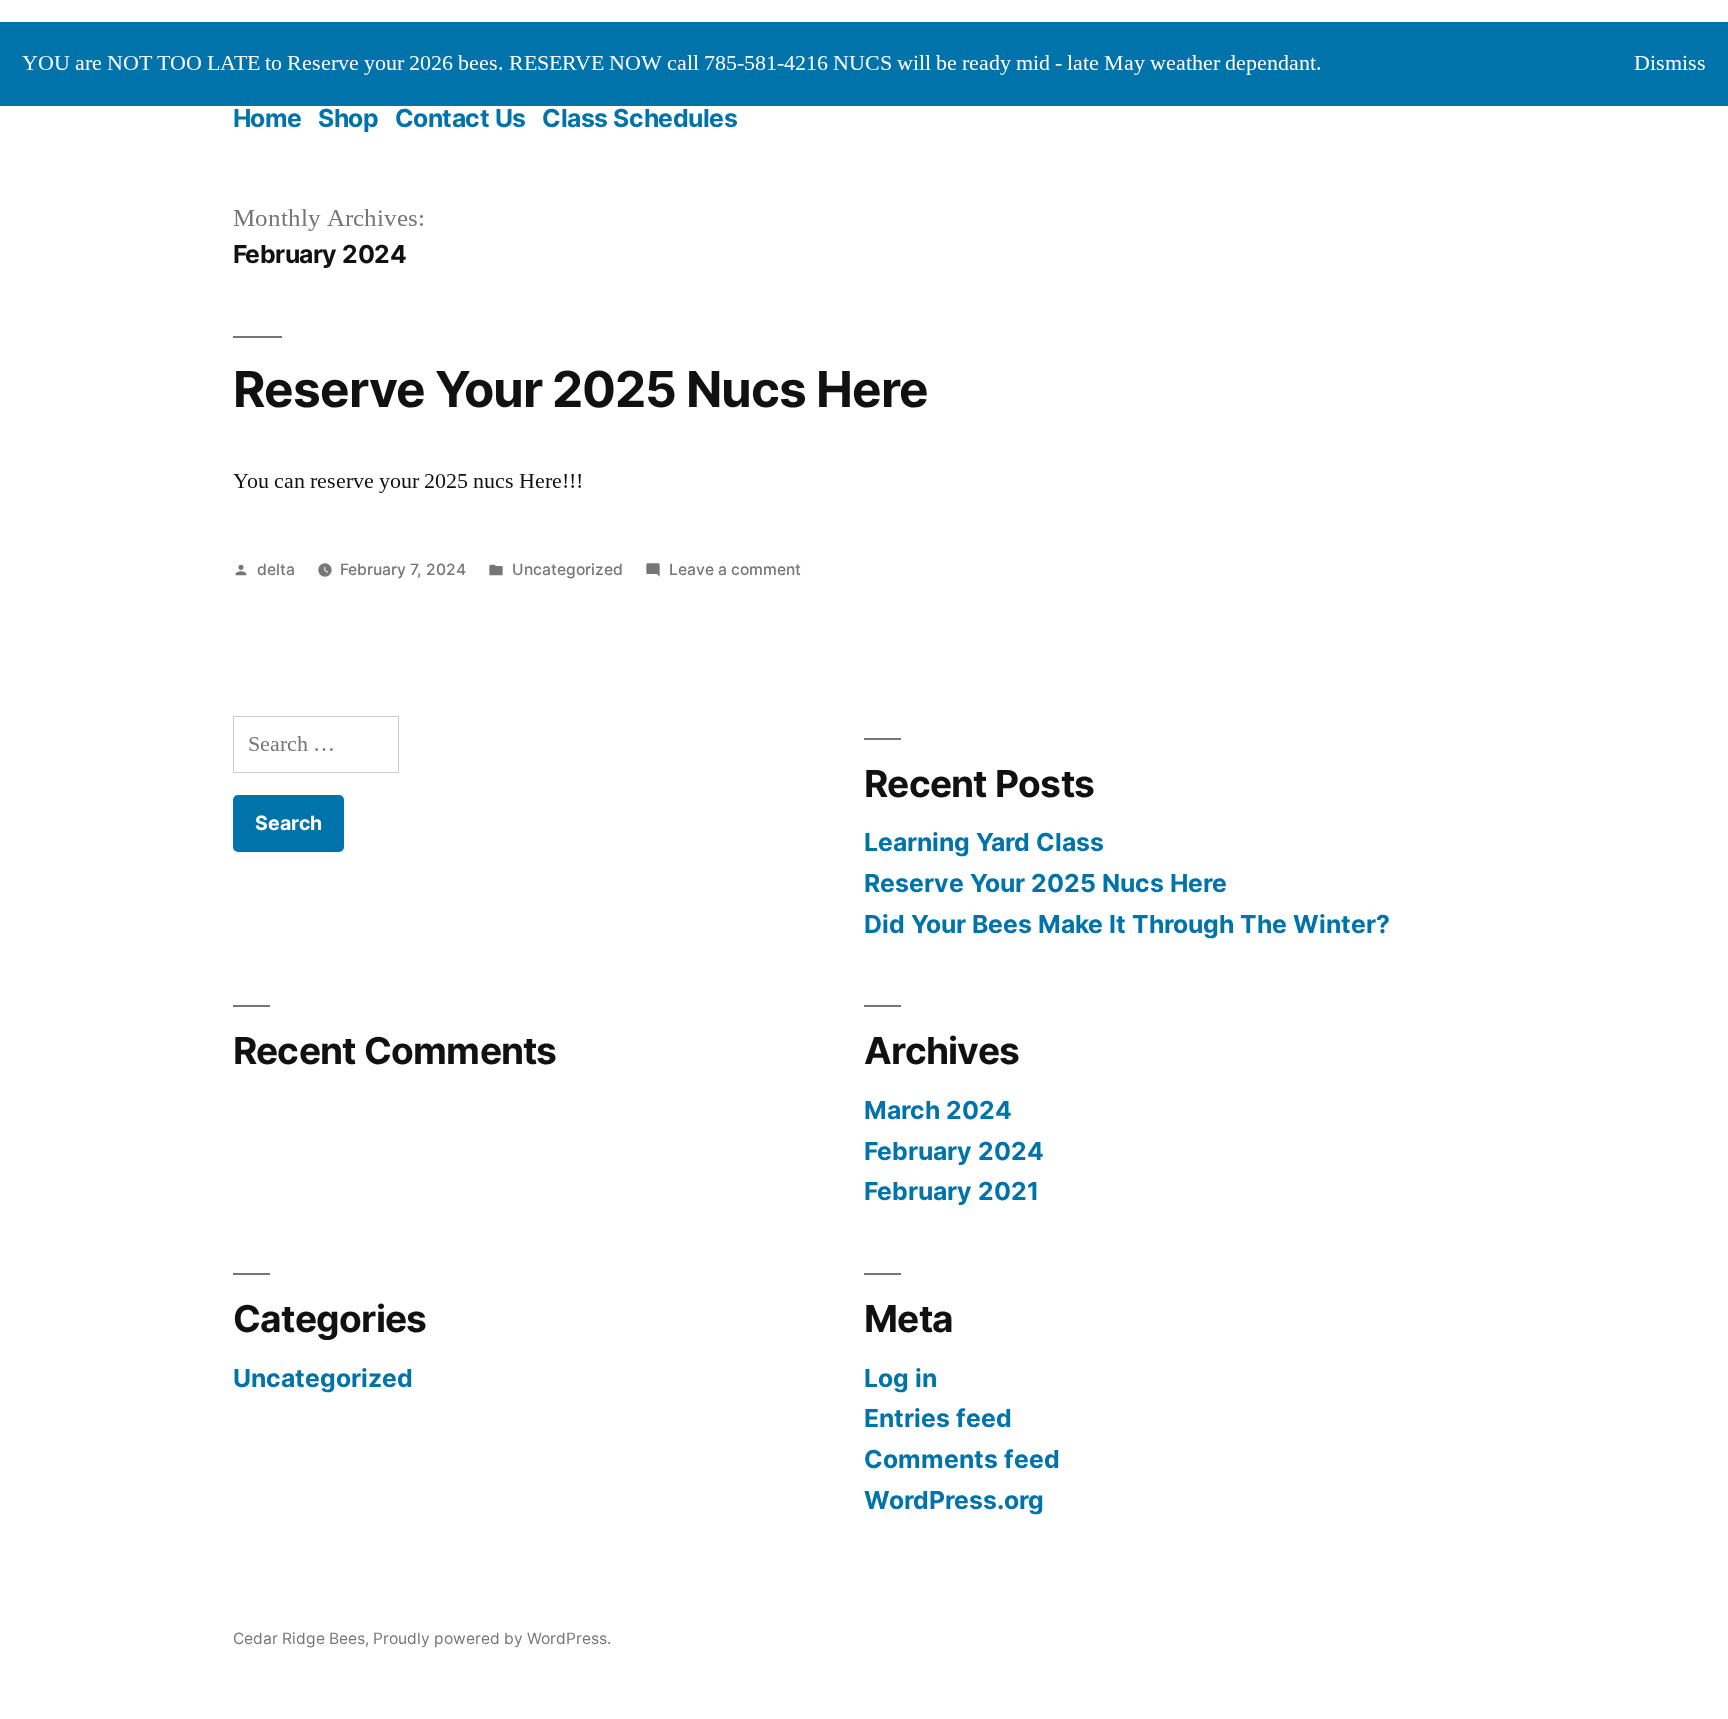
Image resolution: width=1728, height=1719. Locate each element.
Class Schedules (639, 118)
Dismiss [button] (1670, 63)
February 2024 (954, 1151)
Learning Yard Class (984, 842)
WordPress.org (954, 1500)
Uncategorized (567, 569)
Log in (900, 1378)
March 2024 (938, 1110)
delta (276, 569)
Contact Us (460, 118)
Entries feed (938, 1418)
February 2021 (951, 1191)
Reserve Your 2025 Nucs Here (580, 389)
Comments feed (962, 1459)
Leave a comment (735, 569)
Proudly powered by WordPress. (492, 1638)
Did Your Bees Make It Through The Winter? (1127, 924)
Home (267, 118)
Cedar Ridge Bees (299, 1638)
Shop (348, 118)
